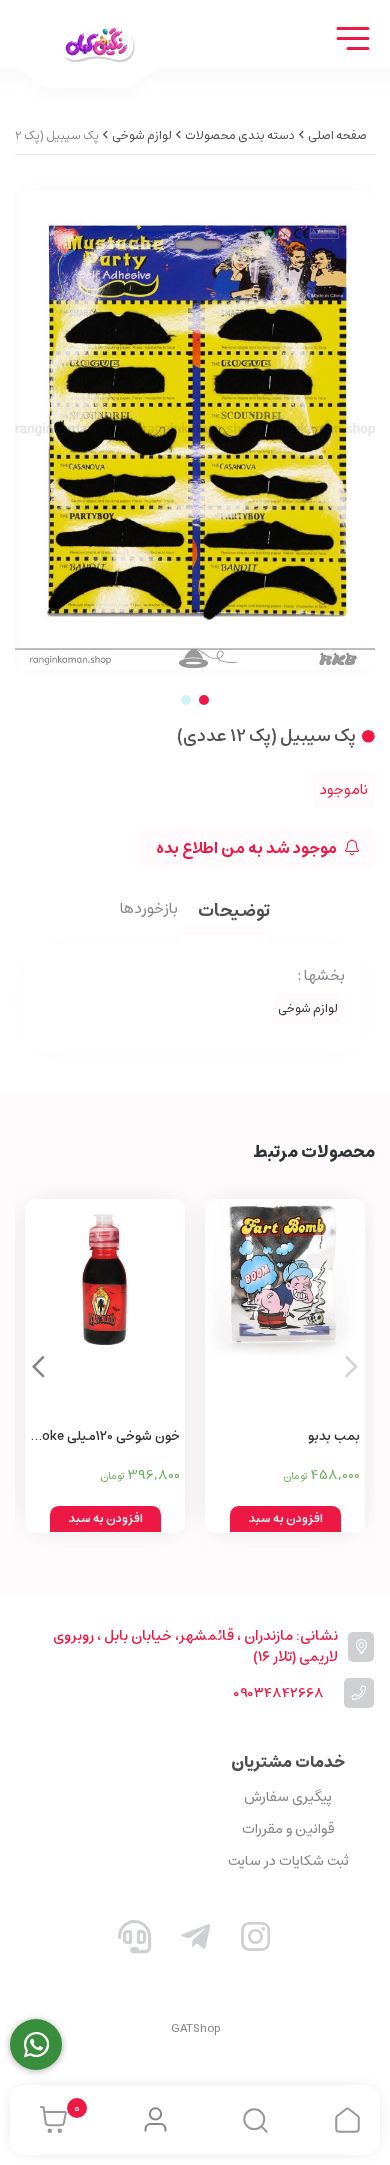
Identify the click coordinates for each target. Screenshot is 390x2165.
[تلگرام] (195, 1941)
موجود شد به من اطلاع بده (248, 848)
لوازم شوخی (142, 135)
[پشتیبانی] (135, 1941)
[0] (48, 2120)
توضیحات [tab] (234, 912)
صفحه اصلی (337, 135)
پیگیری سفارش (288, 1797)
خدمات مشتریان (288, 1762)
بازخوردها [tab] (149, 910)
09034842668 (278, 1693)
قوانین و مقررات (288, 1829)
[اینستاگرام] (256, 1941)
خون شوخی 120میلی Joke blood (108, 1437)
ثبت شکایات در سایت (288, 1861)
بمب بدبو (334, 1436)
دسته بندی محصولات (240, 135)
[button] (38, 1366)
